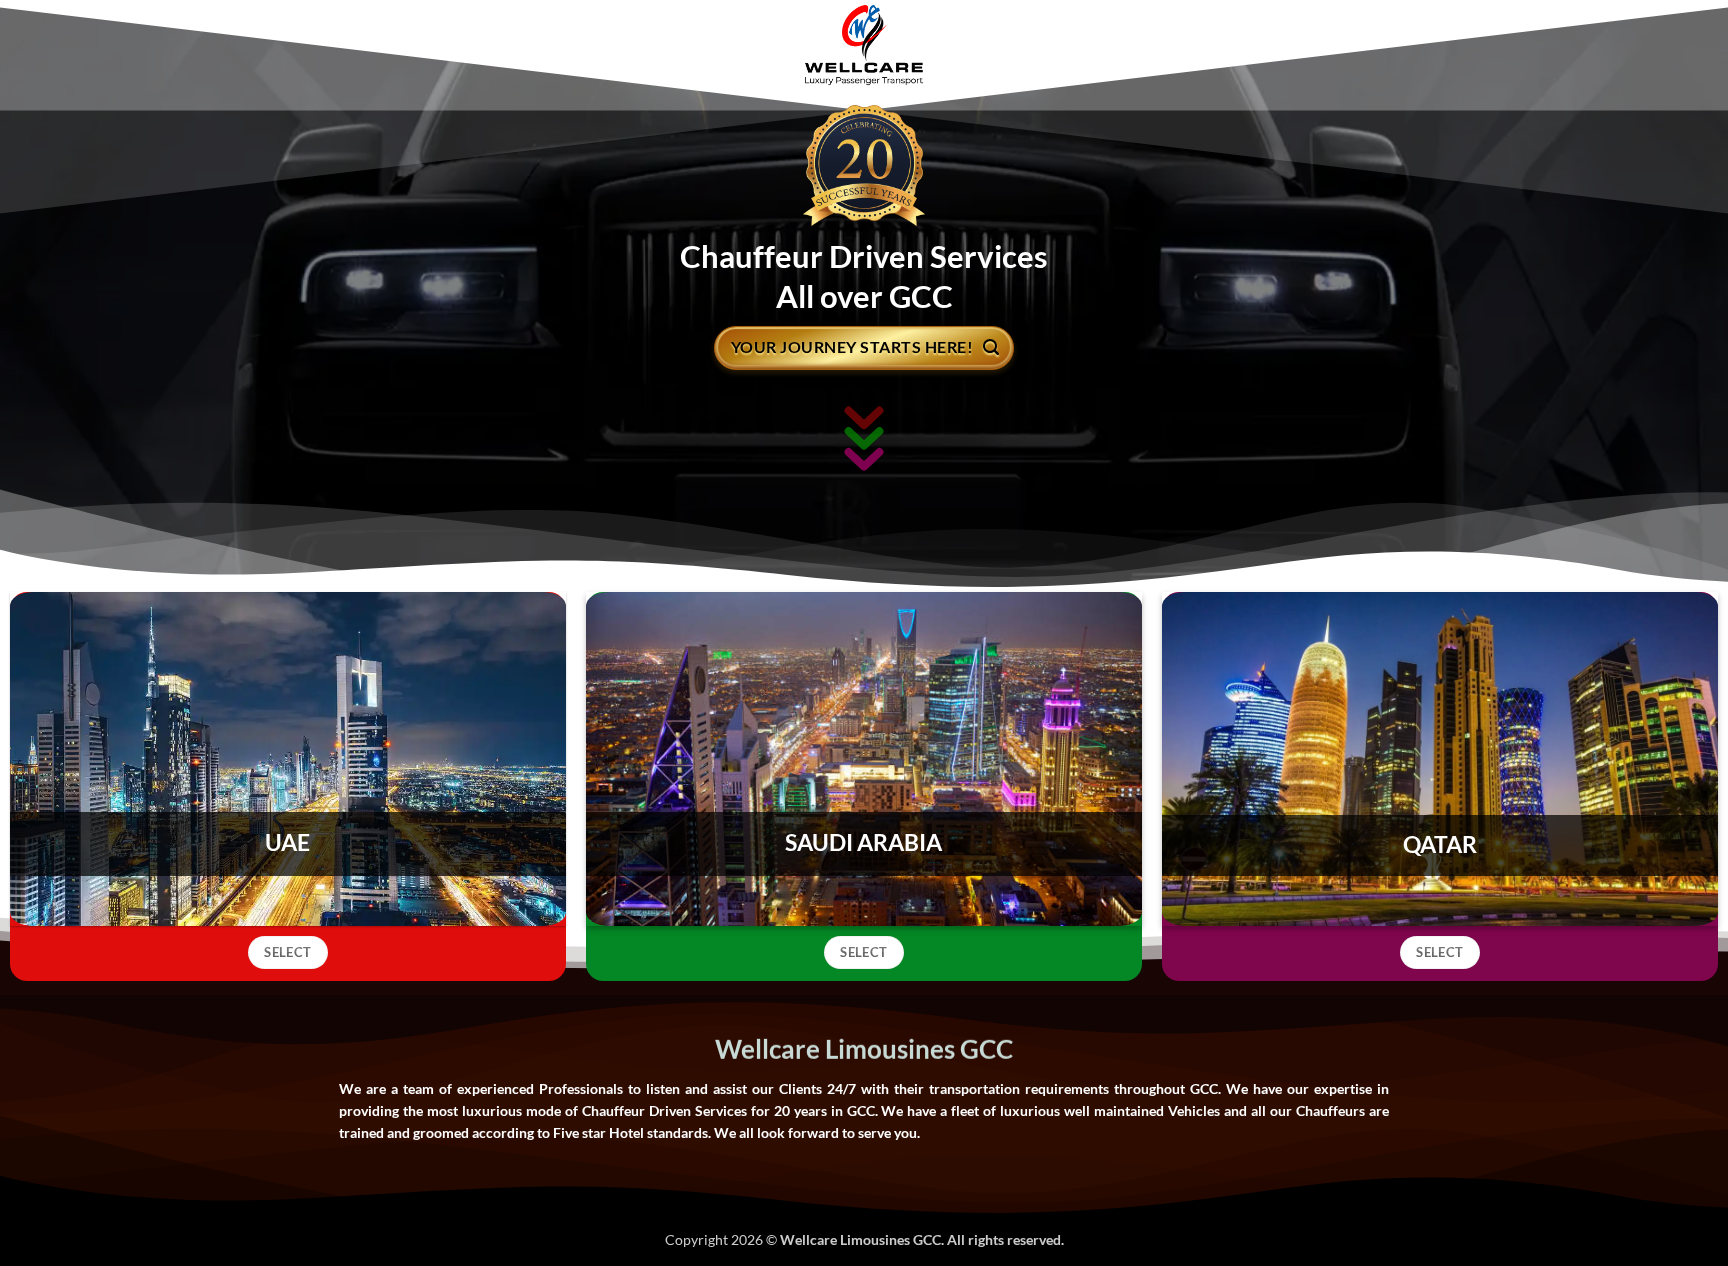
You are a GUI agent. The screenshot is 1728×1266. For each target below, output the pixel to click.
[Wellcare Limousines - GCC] (864, 45)
